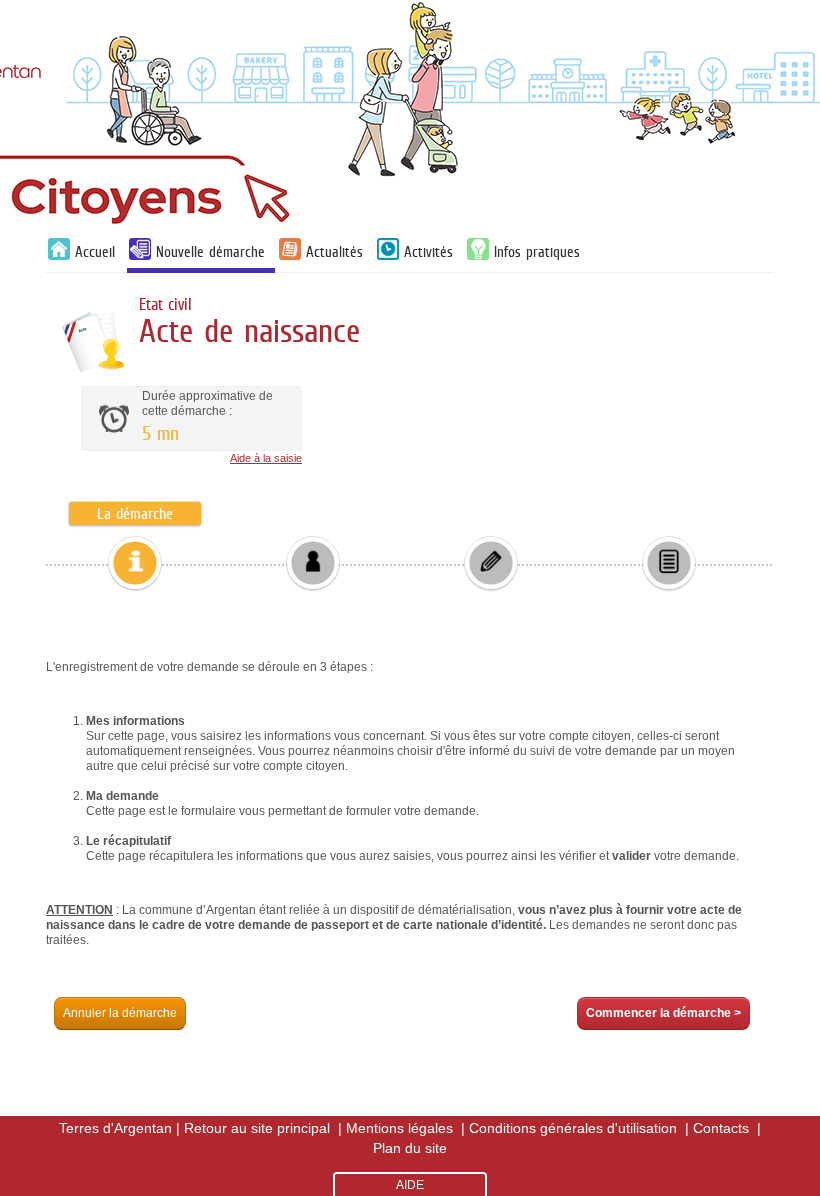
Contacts (721, 1128)
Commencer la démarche (663, 1013)
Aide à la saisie (266, 458)
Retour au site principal (257, 1128)
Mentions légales (399, 1128)
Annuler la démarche (120, 1013)
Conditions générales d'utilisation (573, 1128)
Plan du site (410, 1148)
